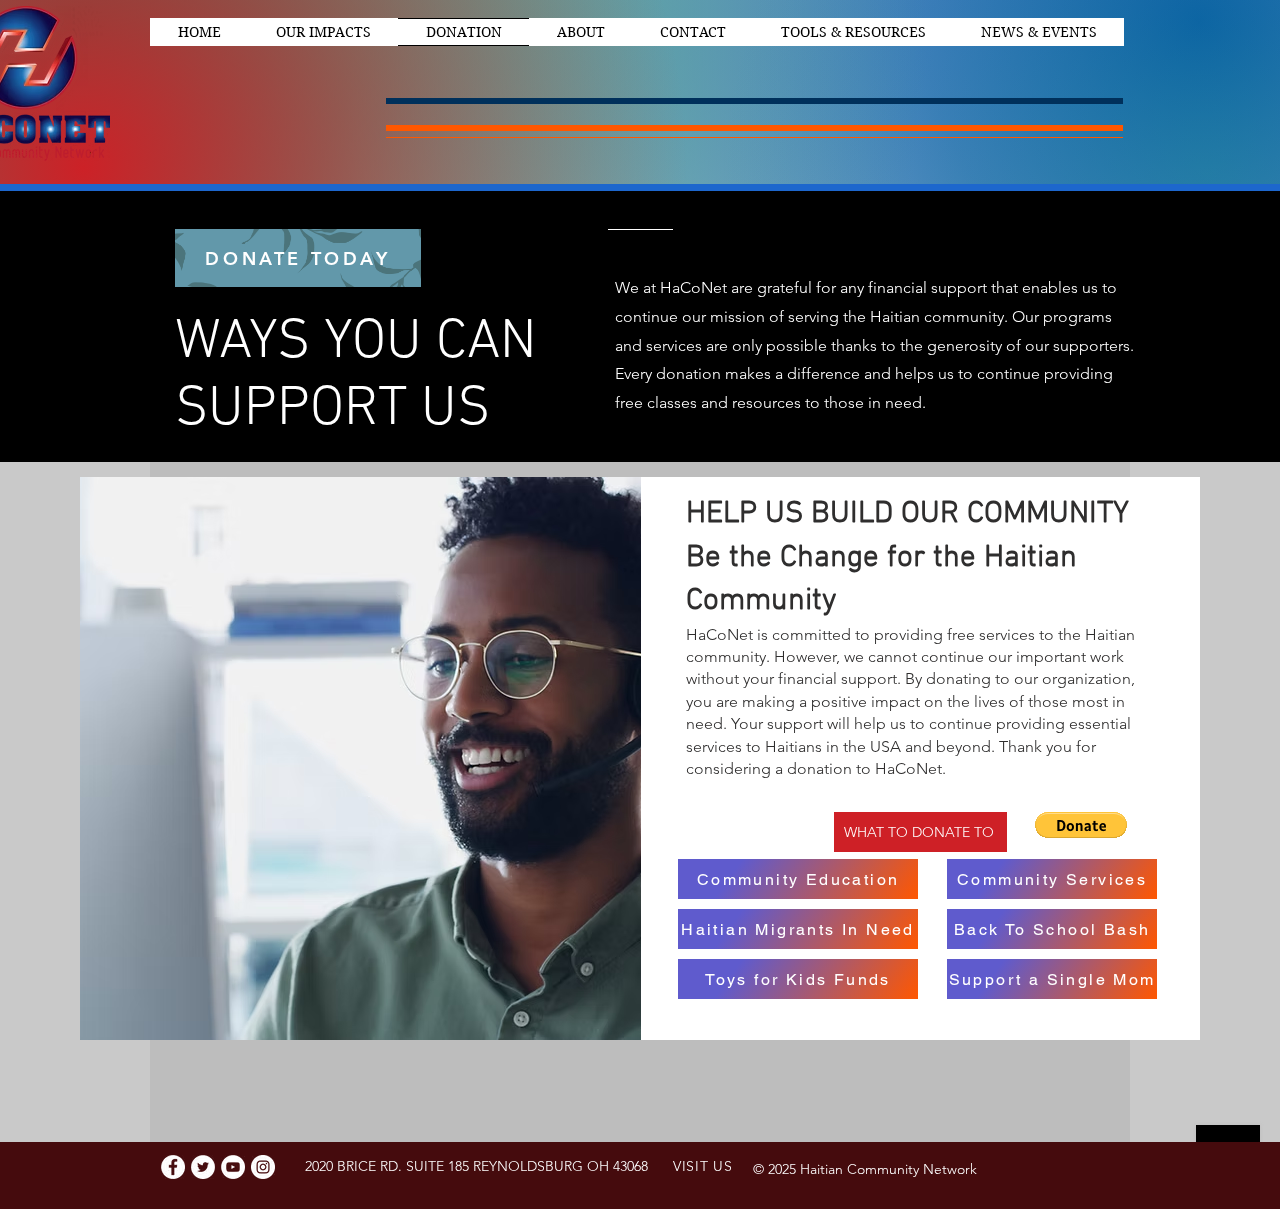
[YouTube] (233, 1167)
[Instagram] (263, 1167)
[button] (1081, 825)
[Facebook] (173, 1167)
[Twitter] (203, 1167)
